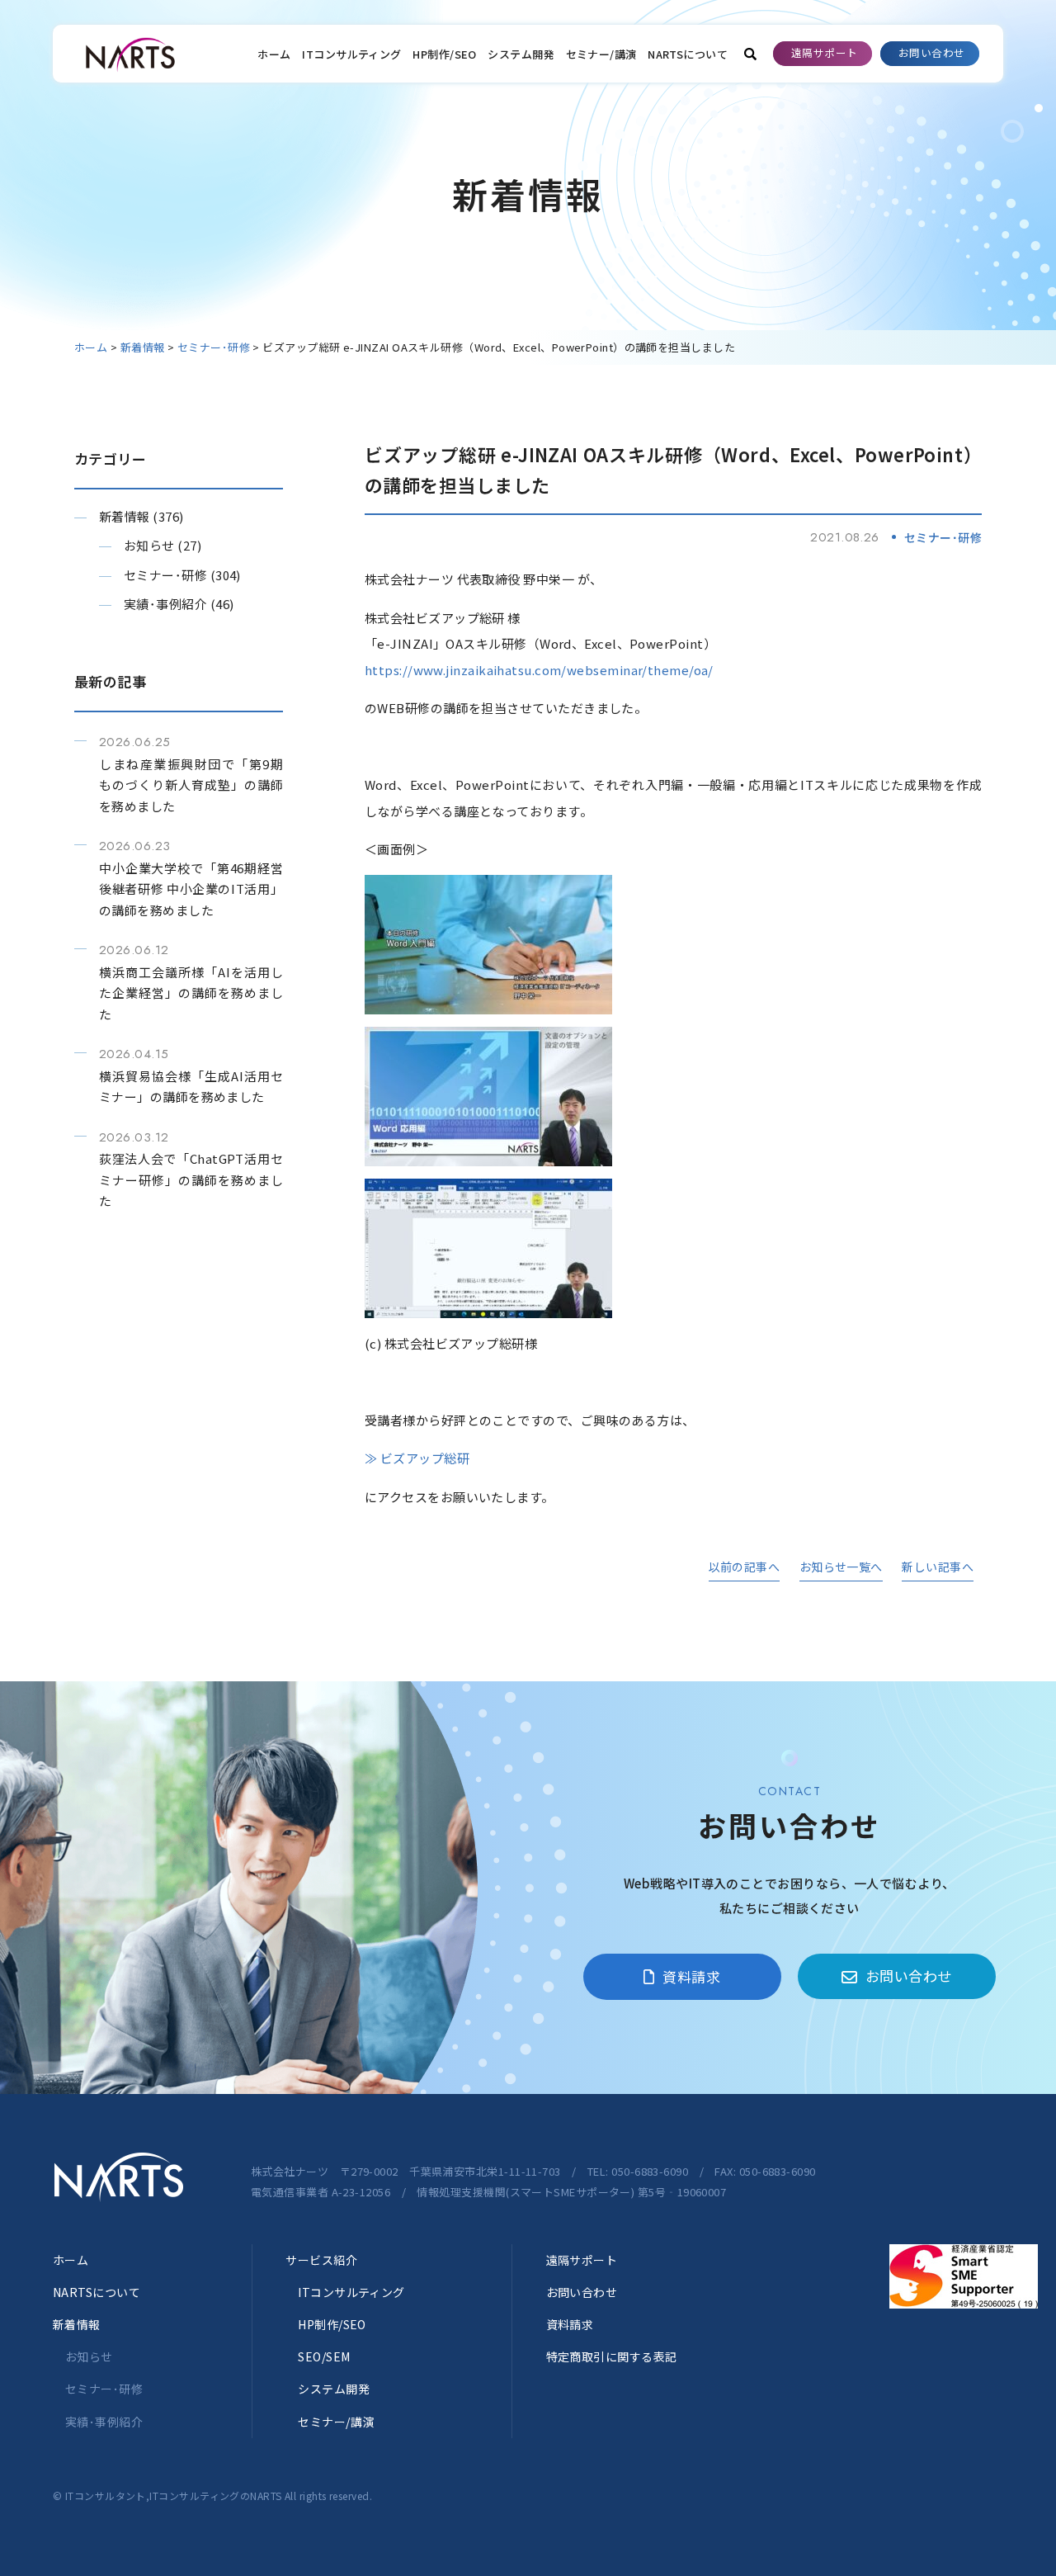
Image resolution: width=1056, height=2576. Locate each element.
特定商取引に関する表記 (612, 2356)
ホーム (274, 54)
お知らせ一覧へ (841, 1567)
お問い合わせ (932, 52)
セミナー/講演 (601, 54)
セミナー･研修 (165, 575)
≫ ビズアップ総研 (417, 1458)
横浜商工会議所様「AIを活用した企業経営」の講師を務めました (191, 993)
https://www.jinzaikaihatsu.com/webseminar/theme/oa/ (539, 670)
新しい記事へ (938, 1567)
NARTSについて (688, 54)
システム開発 (521, 54)
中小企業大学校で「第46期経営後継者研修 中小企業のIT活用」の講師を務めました (191, 889)
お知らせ (149, 545)
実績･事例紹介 (165, 604)
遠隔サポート (825, 52)
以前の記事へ (745, 1567)
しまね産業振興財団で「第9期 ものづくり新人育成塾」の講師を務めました (191, 785)
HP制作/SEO (445, 54)
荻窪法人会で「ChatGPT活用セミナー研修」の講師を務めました (191, 1179)
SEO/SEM (324, 2356)
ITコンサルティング (352, 54)
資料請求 (691, 1976)
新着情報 (125, 516)
